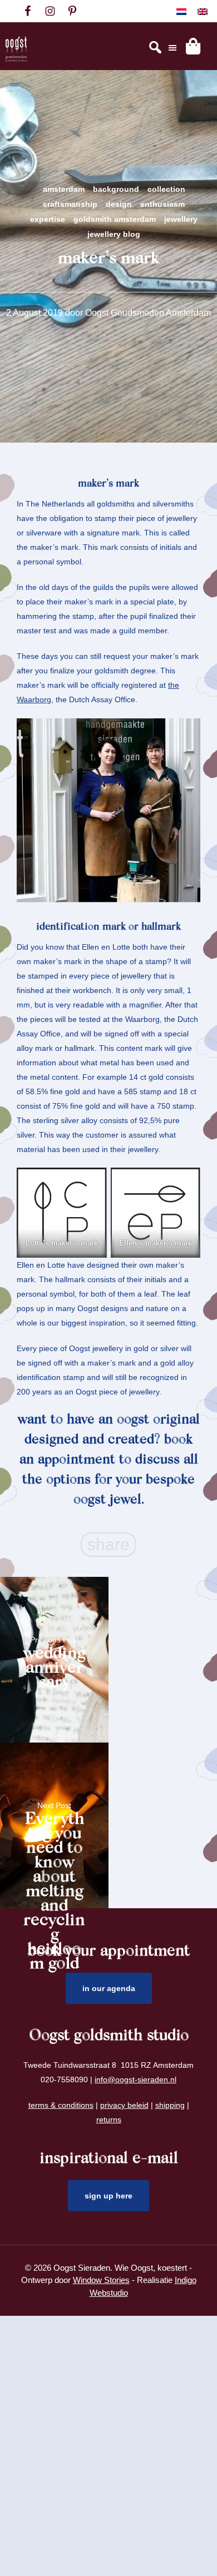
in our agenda (109, 1988)
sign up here (108, 2196)
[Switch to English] (203, 11)
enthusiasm (162, 204)
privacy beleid (124, 2105)
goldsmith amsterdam (115, 219)
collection (166, 189)
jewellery (181, 219)
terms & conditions (61, 2105)
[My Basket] (193, 46)
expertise (48, 219)
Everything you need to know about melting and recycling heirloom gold (54, 1833)
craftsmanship (70, 204)
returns (109, 2120)
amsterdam (64, 189)
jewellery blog (114, 234)
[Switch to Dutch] (181, 11)
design (119, 204)
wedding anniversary (54, 1667)
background (116, 189)
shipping (170, 2105)
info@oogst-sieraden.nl (135, 2079)
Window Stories (101, 2280)
